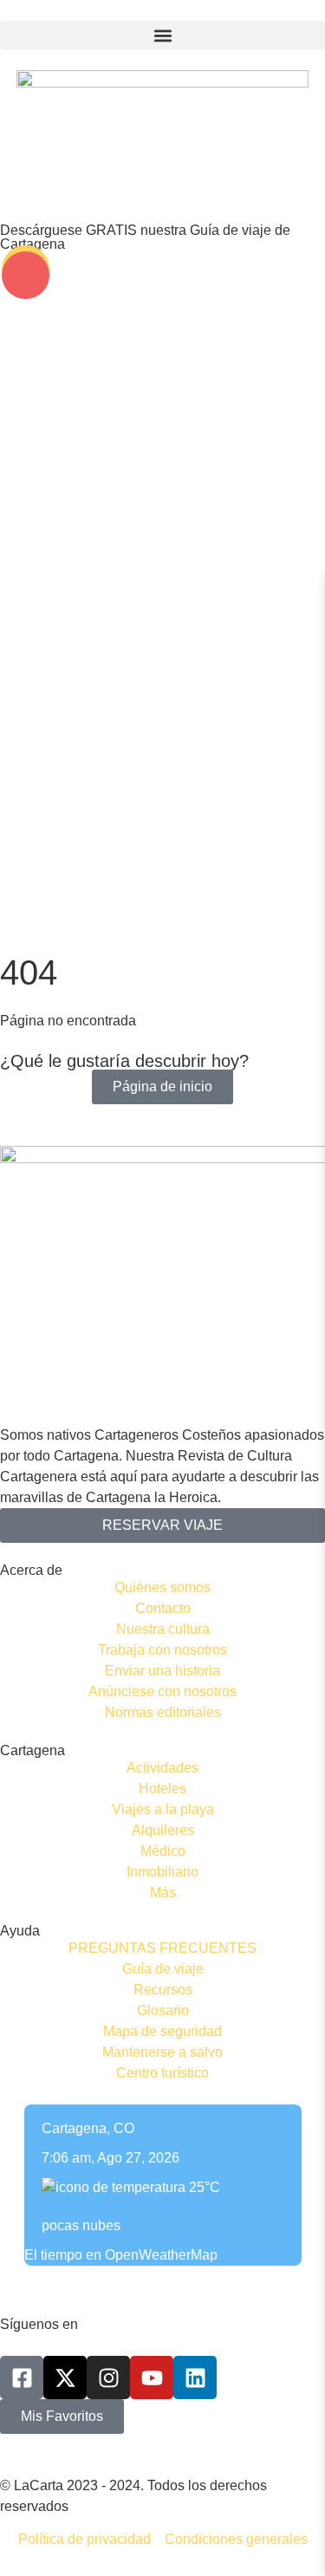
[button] (162, 35)
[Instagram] (108, 2378)
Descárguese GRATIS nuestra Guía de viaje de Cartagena (145, 237)
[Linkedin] (195, 2378)
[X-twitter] (65, 2378)
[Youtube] (152, 2378)
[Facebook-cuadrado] (22, 2378)
